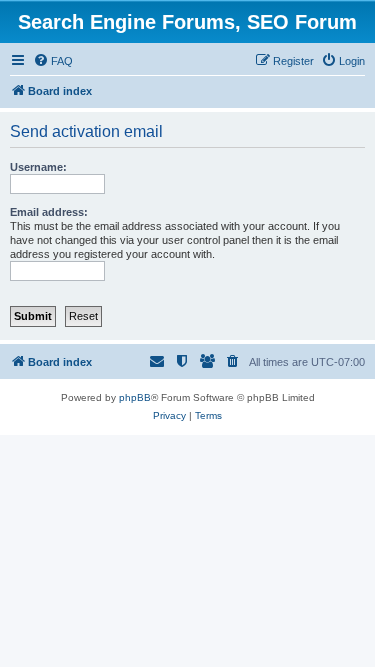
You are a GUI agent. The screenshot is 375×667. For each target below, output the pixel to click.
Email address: (49, 212)
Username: (38, 167)
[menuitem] (53, 61)
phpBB (135, 397)
